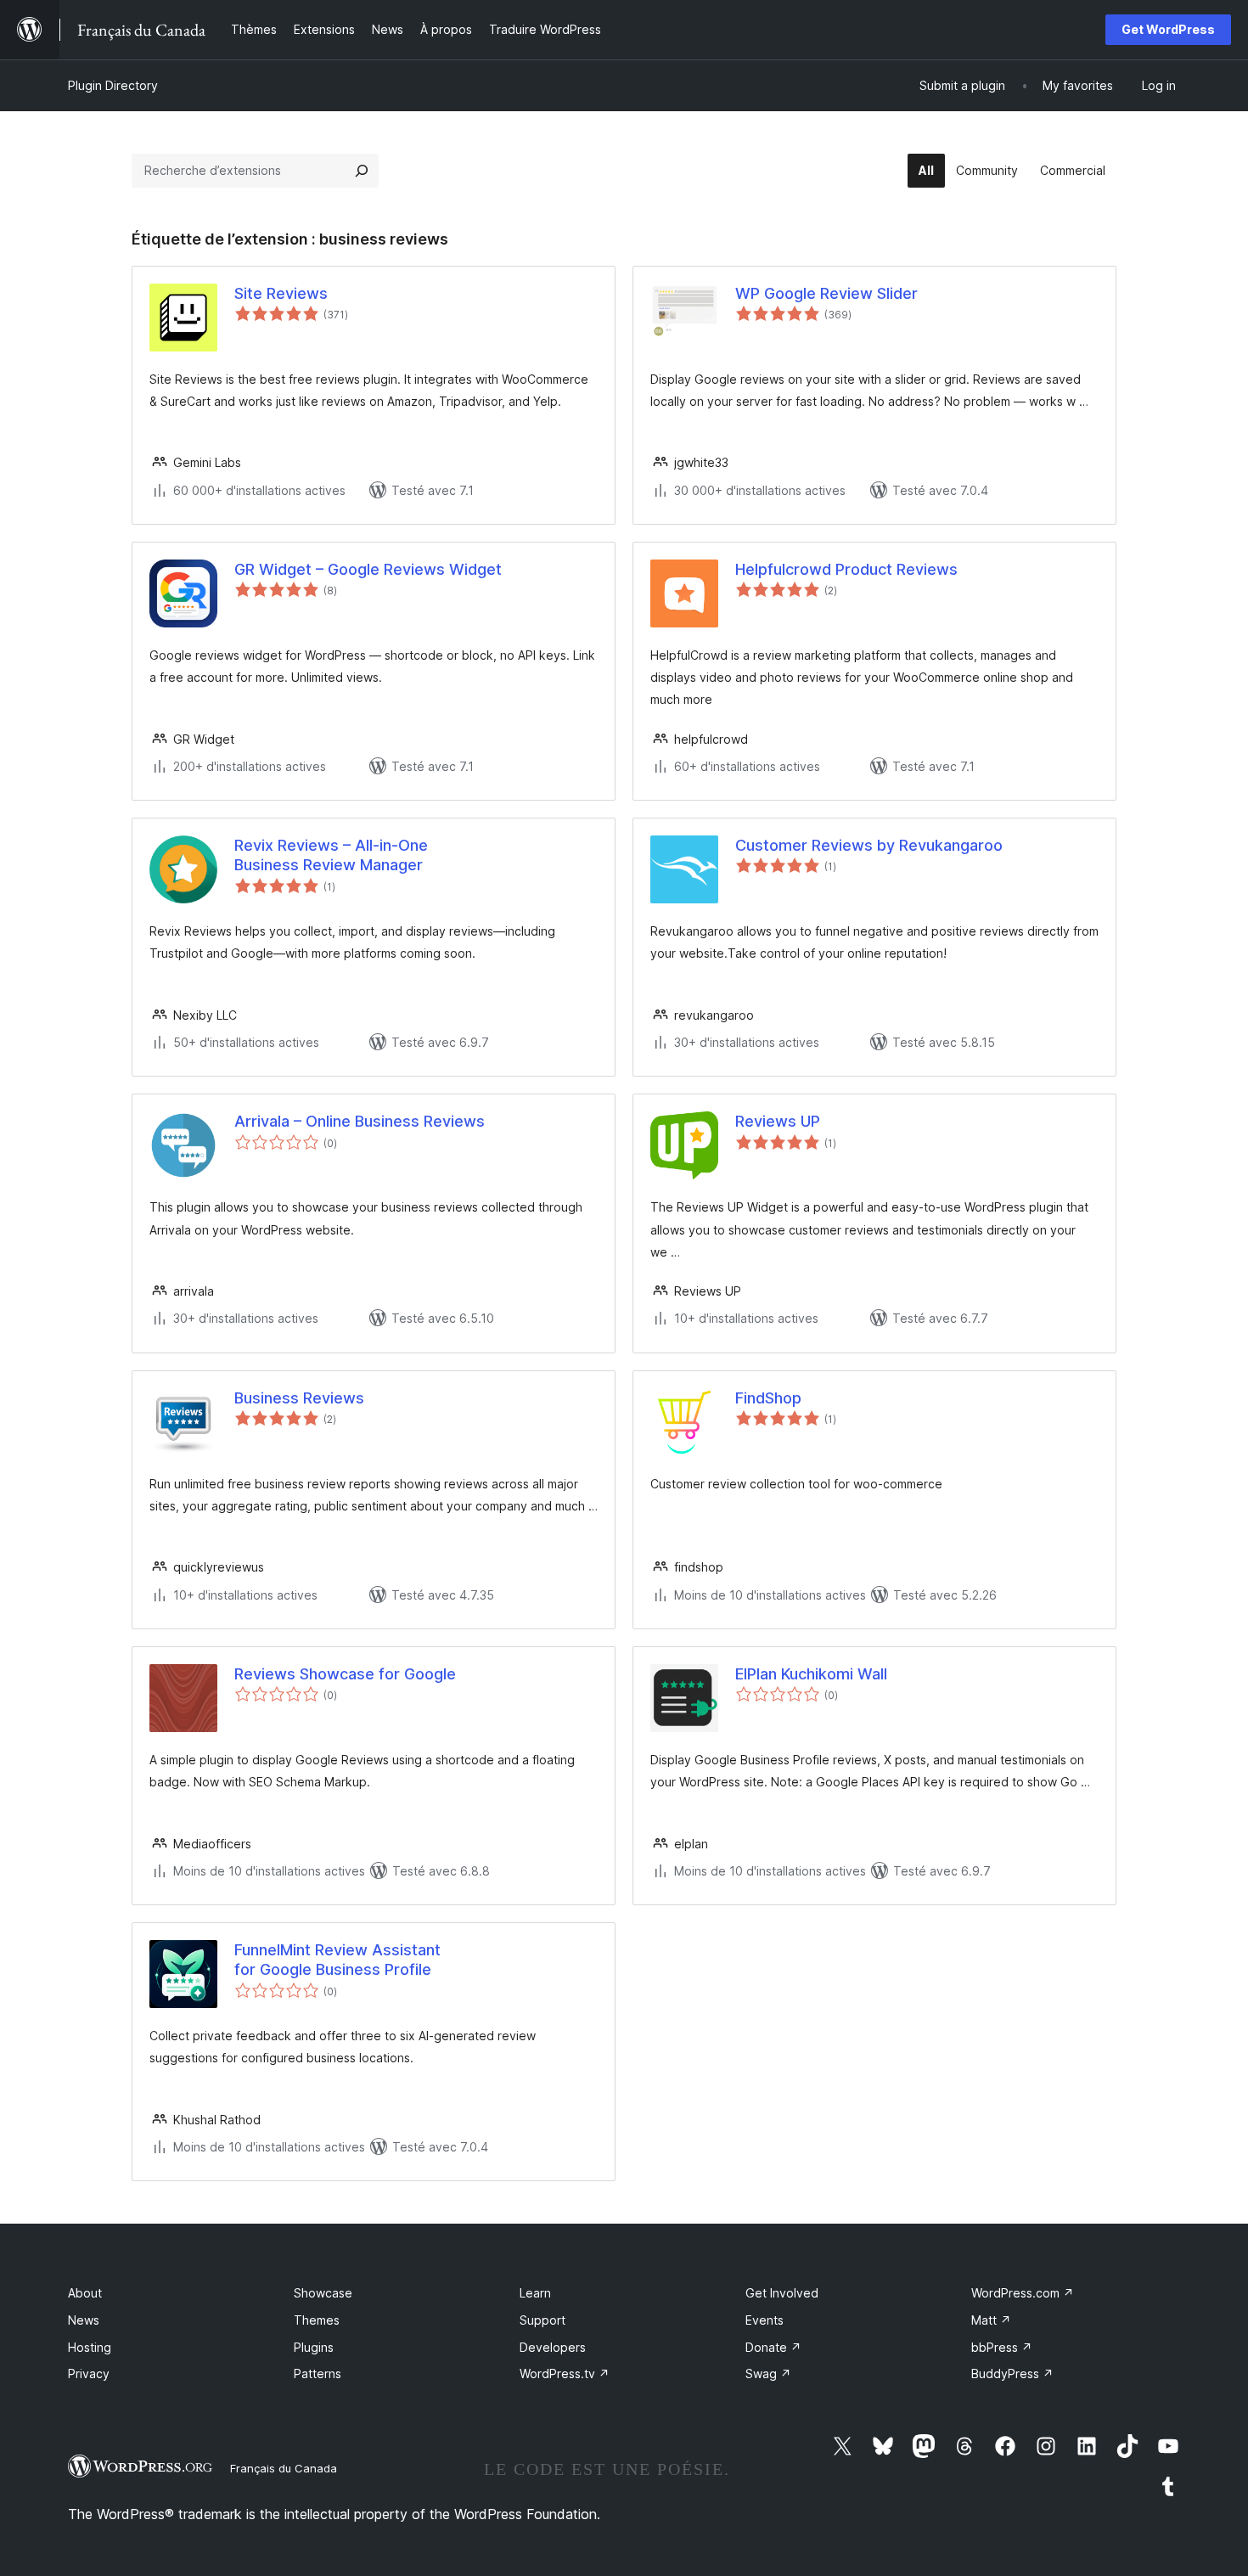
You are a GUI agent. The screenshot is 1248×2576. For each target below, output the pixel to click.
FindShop (768, 1398)
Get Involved (782, 2293)
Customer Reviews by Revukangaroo (869, 845)
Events (765, 2320)
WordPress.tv (565, 2374)
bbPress (1002, 2347)
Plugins (314, 2347)
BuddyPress (1012, 2374)
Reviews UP (778, 1121)
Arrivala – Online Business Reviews (360, 1121)
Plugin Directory (113, 85)
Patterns (318, 2374)
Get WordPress (1168, 29)
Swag (768, 2374)
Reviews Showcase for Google (345, 1674)
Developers (553, 2347)
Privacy (89, 2374)
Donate (773, 2347)
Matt (991, 2320)
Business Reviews (299, 1398)
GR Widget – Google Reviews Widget (368, 569)
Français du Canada (284, 2468)
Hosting (90, 2347)
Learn (535, 2293)
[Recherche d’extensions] (362, 171)
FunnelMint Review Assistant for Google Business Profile (337, 1960)
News (84, 2320)
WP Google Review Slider (826, 293)
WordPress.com (1023, 2293)
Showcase (323, 2293)
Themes (317, 2320)
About (85, 2293)
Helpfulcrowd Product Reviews (846, 569)
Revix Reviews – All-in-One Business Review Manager (331, 855)
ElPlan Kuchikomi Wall (811, 1674)
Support (542, 2320)
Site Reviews (281, 293)
